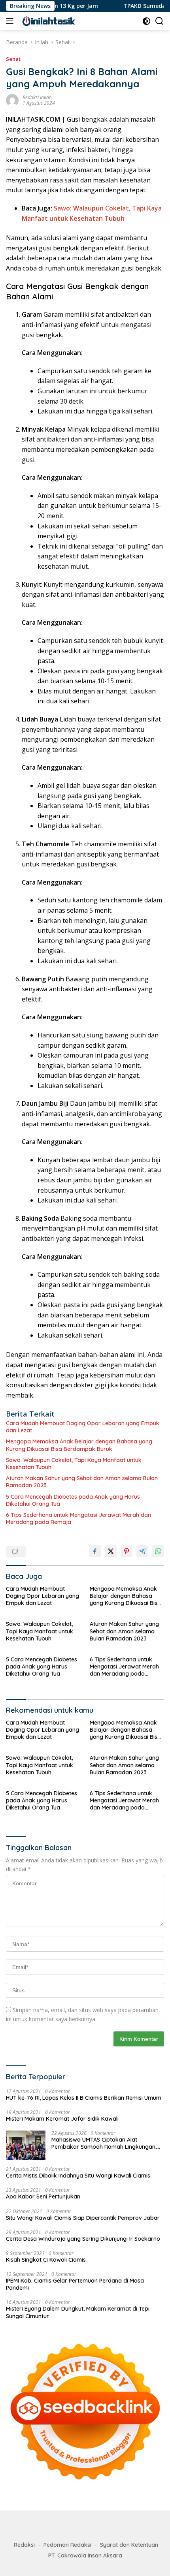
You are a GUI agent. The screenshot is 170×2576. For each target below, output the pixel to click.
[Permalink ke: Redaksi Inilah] (12, 100)
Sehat (13, 59)
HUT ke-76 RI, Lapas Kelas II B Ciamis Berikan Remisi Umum (84, 2098)
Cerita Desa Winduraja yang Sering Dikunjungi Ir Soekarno (83, 2239)
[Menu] (11, 21)
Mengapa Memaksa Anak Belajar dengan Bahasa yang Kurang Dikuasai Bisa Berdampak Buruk (79, 1445)
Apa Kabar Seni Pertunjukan (43, 2196)
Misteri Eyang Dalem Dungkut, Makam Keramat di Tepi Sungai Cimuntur (78, 2312)
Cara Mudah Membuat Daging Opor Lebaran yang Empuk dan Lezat (83, 1427)
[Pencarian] (160, 21)
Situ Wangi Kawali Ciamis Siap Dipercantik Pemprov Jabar (83, 2218)
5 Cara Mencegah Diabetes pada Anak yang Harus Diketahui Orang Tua (73, 1500)
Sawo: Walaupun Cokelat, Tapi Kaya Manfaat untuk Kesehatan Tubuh (74, 1464)
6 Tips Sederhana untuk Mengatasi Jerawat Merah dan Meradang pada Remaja (78, 1518)
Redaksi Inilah (37, 97)
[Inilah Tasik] (59, 21)
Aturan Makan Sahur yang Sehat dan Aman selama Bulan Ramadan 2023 (82, 1482)
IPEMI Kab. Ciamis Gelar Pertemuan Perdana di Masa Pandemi (75, 2284)
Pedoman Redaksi (67, 2545)
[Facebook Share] (95, 1551)
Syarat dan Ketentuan (129, 2545)
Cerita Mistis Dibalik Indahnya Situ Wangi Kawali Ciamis (78, 2176)
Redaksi (24, 2545)
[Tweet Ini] (111, 1551)
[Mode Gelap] (146, 21)
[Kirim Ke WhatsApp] (158, 1551)
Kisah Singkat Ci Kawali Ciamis (46, 2260)
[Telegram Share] (142, 1551)
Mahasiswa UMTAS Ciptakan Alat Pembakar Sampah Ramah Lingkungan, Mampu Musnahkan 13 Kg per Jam (104, 2143)
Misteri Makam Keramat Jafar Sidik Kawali (62, 2119)
